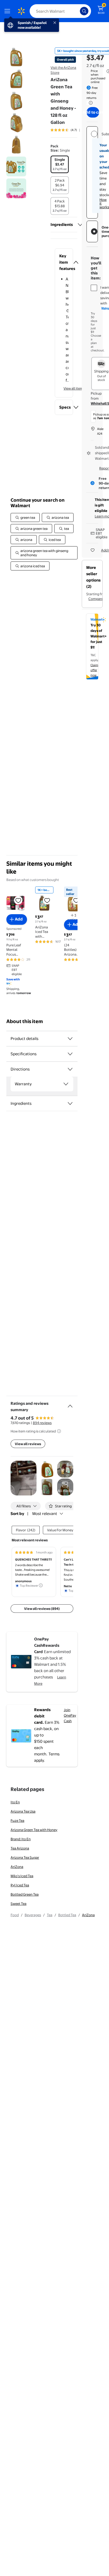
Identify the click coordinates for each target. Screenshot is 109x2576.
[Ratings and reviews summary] (70, 1404)
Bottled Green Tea (25, 1894)
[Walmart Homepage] (21, 11)
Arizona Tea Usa (23, 1811)
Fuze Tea (17, 1820)
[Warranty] (66, 1084)
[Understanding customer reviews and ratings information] (59, 1431)
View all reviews (28, 1444)
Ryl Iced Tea (20, 1885)
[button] (64, 262)
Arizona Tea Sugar (25, 1857)
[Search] (84, 11)
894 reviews (42, 1423)
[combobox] (60, 11)
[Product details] (70, 1039)
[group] (71, 130)
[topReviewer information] (41, 1585)
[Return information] (90, 103)
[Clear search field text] (77, 11)
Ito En (15, 1802)
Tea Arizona (20, 1848)
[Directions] (70, 1069)
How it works (104, 203)
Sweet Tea (19, 1904)
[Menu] (8, 11)
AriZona (17, 1867)
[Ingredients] (80, 225)
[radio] (60, 164)
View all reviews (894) (42, 1609)
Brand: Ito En (21, 1839)
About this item (25, 1021)
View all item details (79, 388)
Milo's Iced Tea (22, 1876)
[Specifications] (70, 1054)
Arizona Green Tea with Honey (34, 1830)
